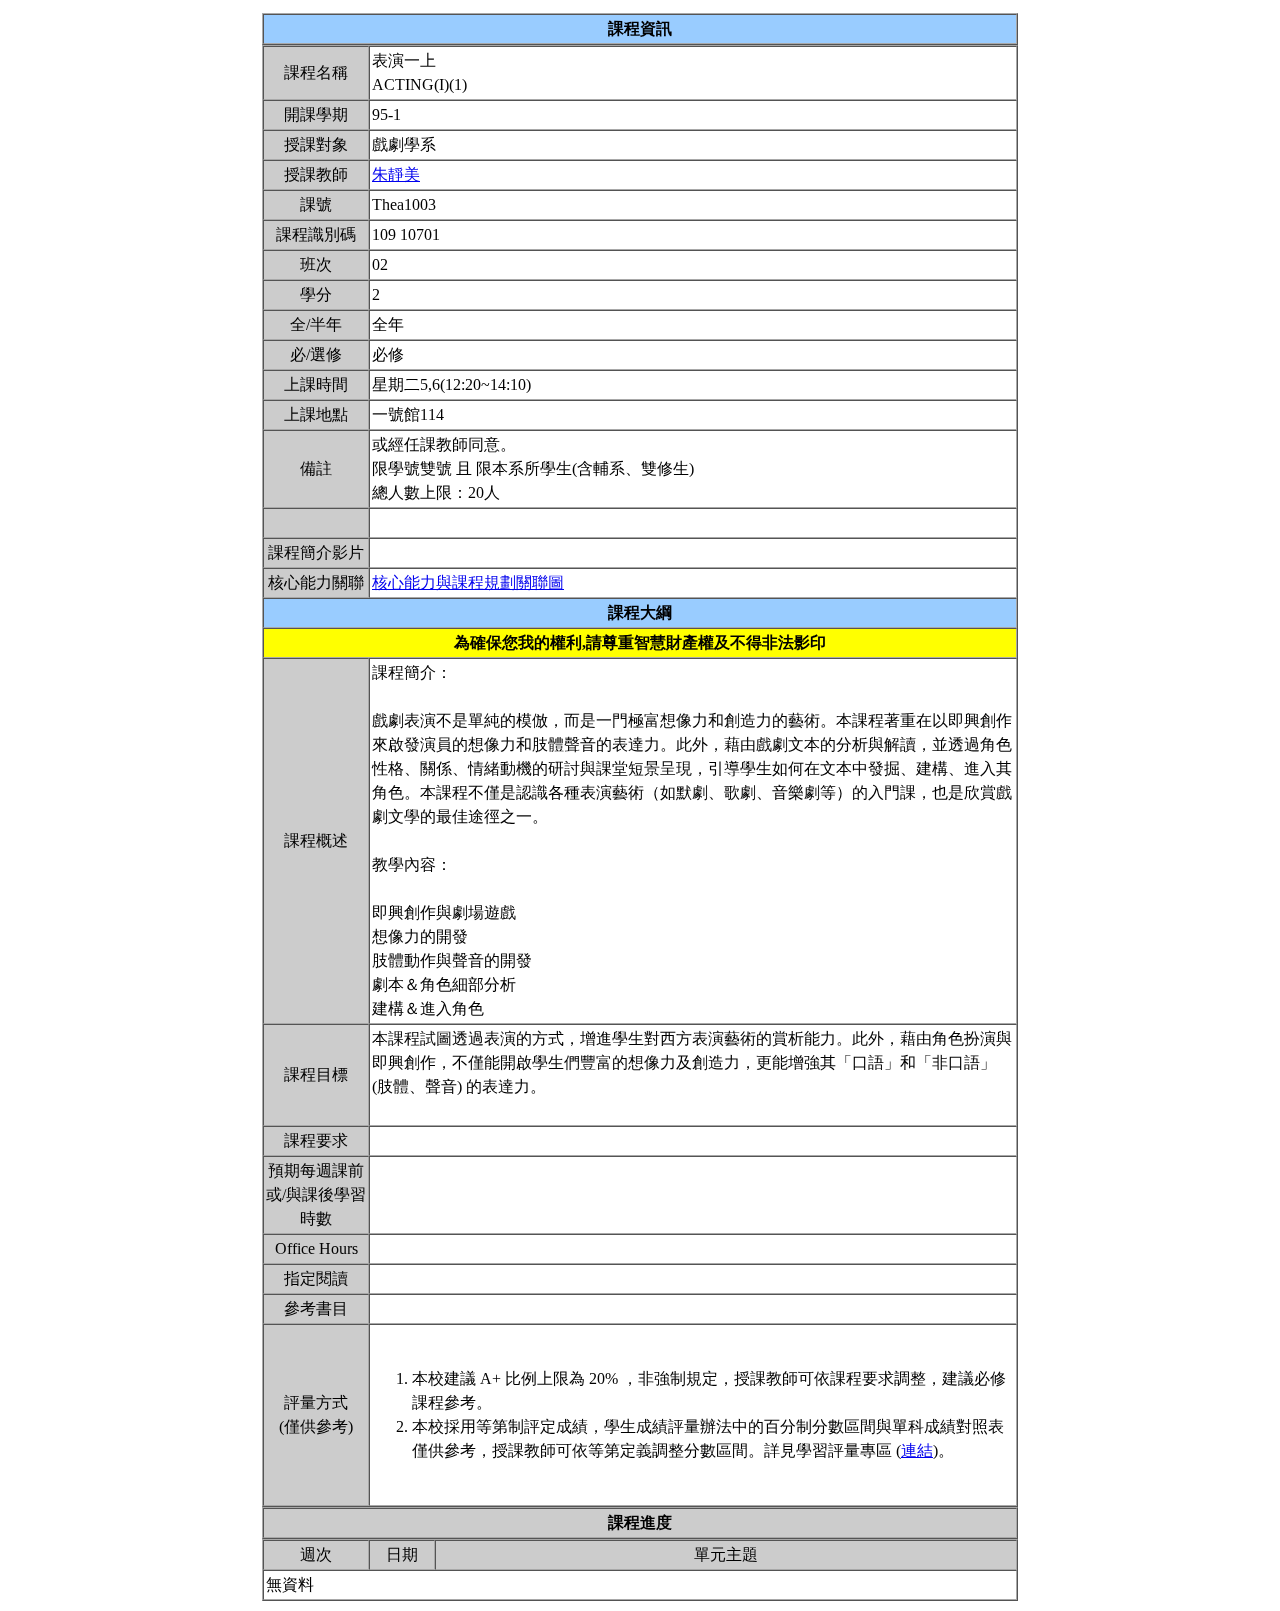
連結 (917, 1450)
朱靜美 (396, 174)
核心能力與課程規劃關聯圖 (468, 582)
